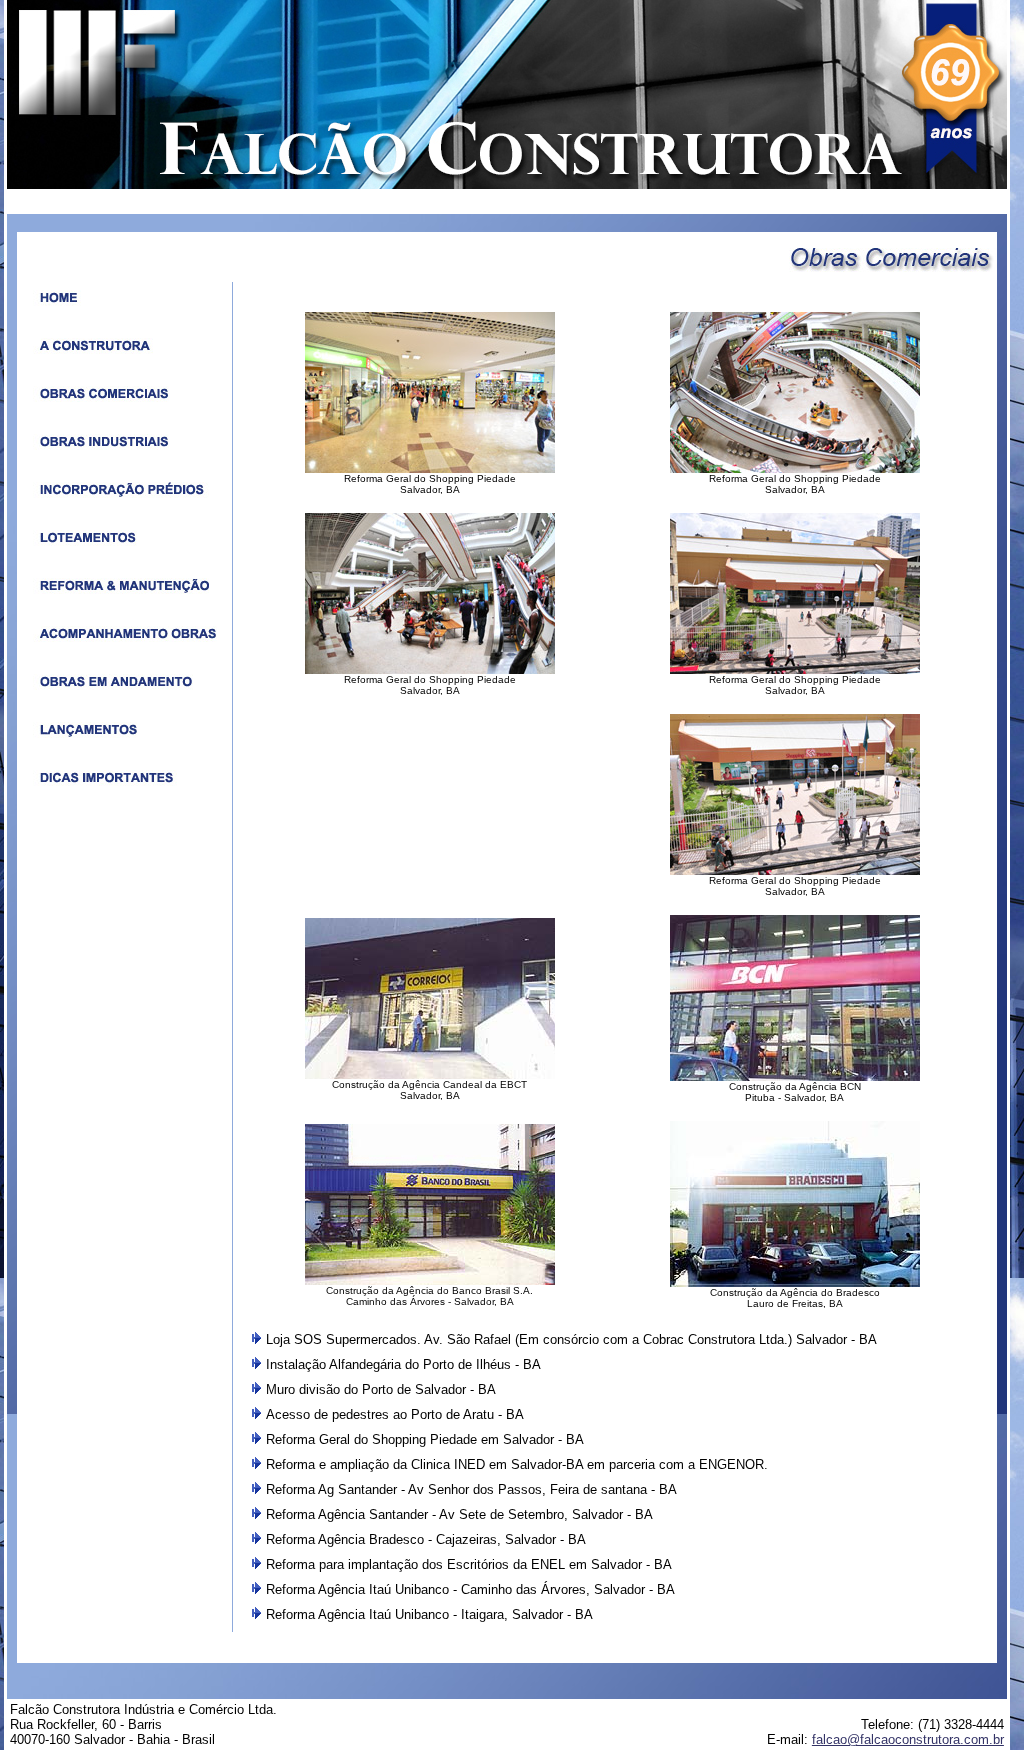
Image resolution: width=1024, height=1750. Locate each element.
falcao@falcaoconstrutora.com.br (908, 1739)
